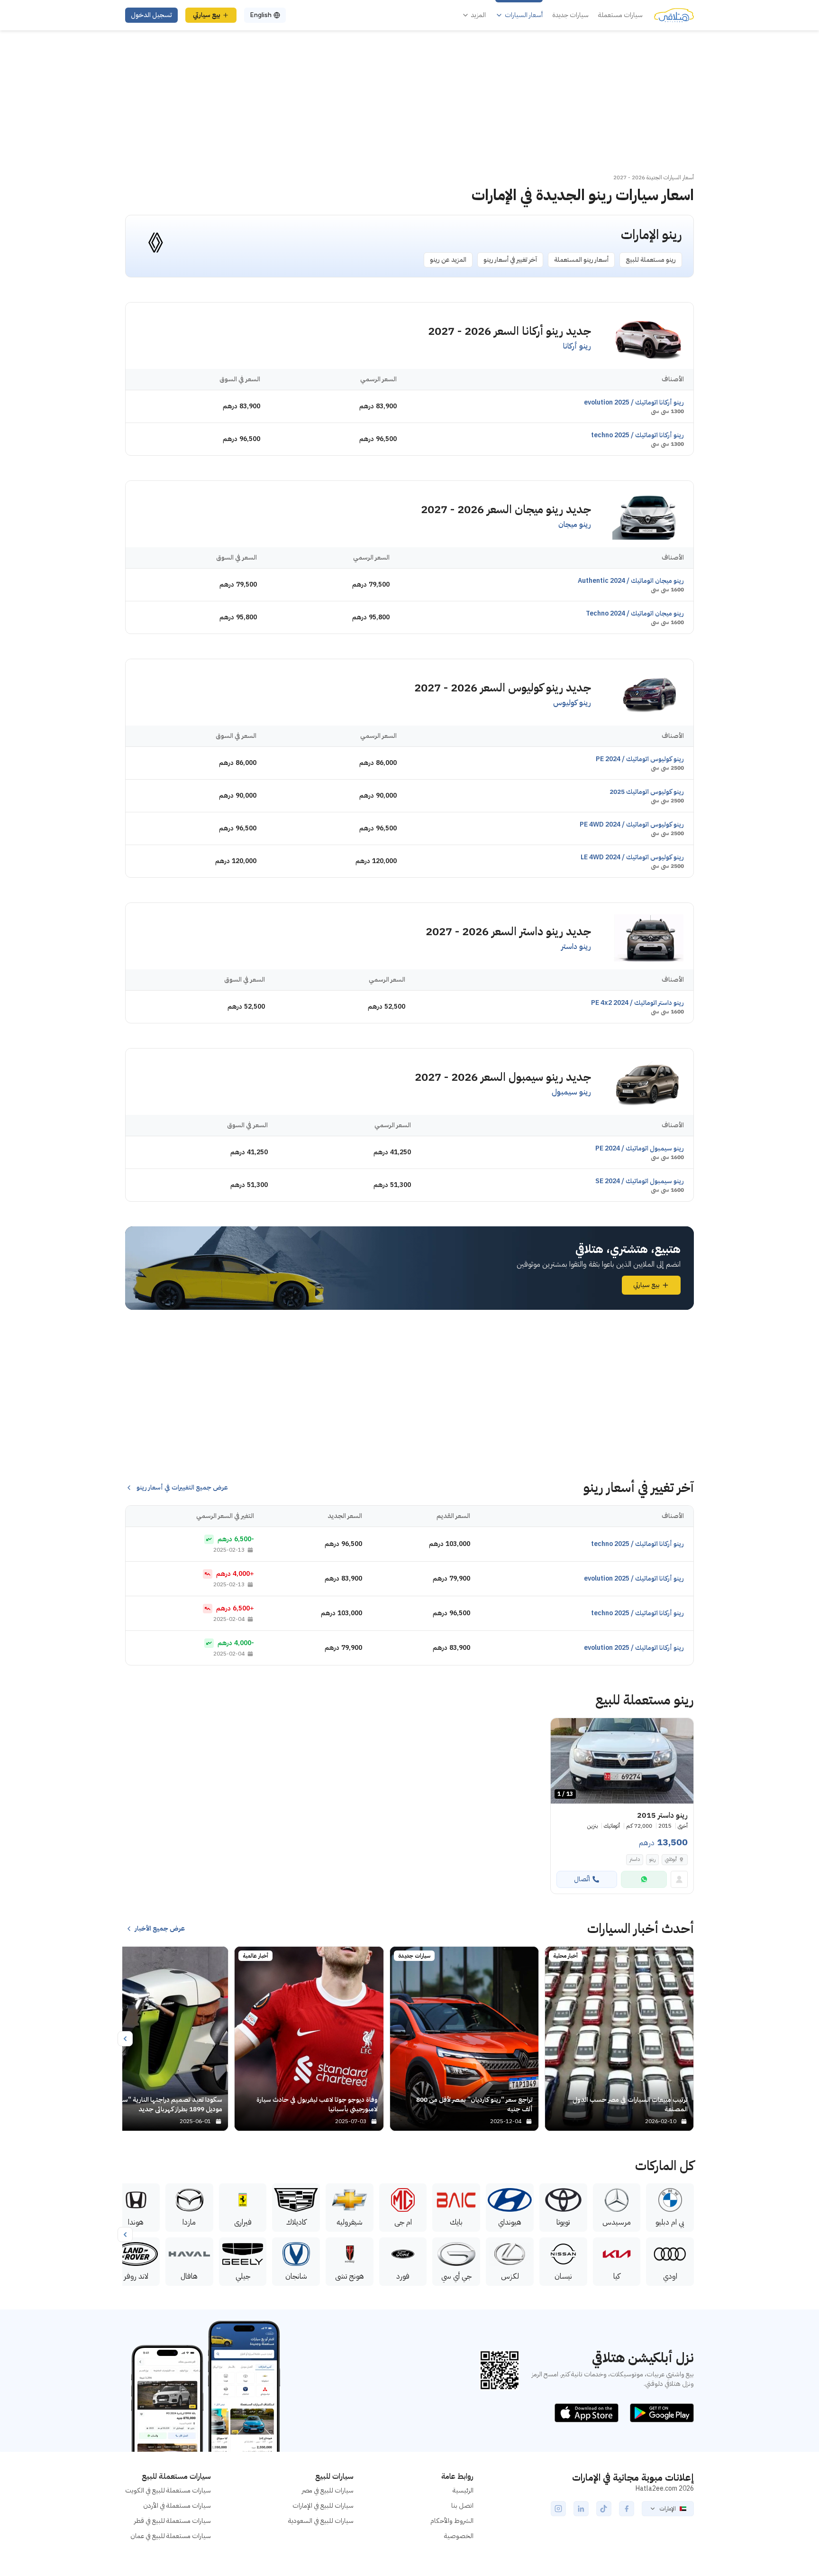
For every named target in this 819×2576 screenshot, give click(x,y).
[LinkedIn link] (581, 2509)
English (261, 15)
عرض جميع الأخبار (160, 1929)
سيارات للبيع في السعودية (321, 2521)
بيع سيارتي (207, 15)
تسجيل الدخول (151, 15)
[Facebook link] (627, 2509)
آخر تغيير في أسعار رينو (510, 260)
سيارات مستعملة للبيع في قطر (173, 2521)
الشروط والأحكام (452, 2521)
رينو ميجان (575, 524)
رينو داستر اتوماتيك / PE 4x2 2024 (637, 1003)
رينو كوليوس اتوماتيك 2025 (647, 792)
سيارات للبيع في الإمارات (323, 2506)
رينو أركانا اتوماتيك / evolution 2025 (634, 402)
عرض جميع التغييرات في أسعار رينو (182, 1488)
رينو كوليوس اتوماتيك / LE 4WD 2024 (632, 857)
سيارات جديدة (570, 15)
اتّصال (582, 1879)
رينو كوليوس (572, 703)
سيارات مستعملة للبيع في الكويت (168, 2490)
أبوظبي (671, 1859)
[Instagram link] (558, 2509)
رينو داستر (576, 947)
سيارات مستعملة (620, 15)
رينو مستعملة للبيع (651, 260)
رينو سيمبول (571, 1092)
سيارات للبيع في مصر (328, 2490)
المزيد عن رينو (448, 260)
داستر (635, 1859)
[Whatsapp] (644, 1879)
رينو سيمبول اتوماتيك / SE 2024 (640, 1181)
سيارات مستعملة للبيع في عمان (171, 2536)
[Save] (562, 1730)
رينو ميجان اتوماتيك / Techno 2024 (635, 613)
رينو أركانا (577, 346)
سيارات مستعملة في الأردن (177, 2506)
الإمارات (668, 2509)
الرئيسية (463, 2490)
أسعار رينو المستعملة (581, 260)
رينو (652, 1859)
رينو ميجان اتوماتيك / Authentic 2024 (631, 581)
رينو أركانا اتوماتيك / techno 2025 (637, 435)
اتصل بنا (462, 2506)
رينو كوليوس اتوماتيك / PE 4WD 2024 (632, 824)
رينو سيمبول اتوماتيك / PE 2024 (640, 1148)
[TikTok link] (604, 2509)
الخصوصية (459, 2536)
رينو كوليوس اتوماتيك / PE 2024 (640, 759)
